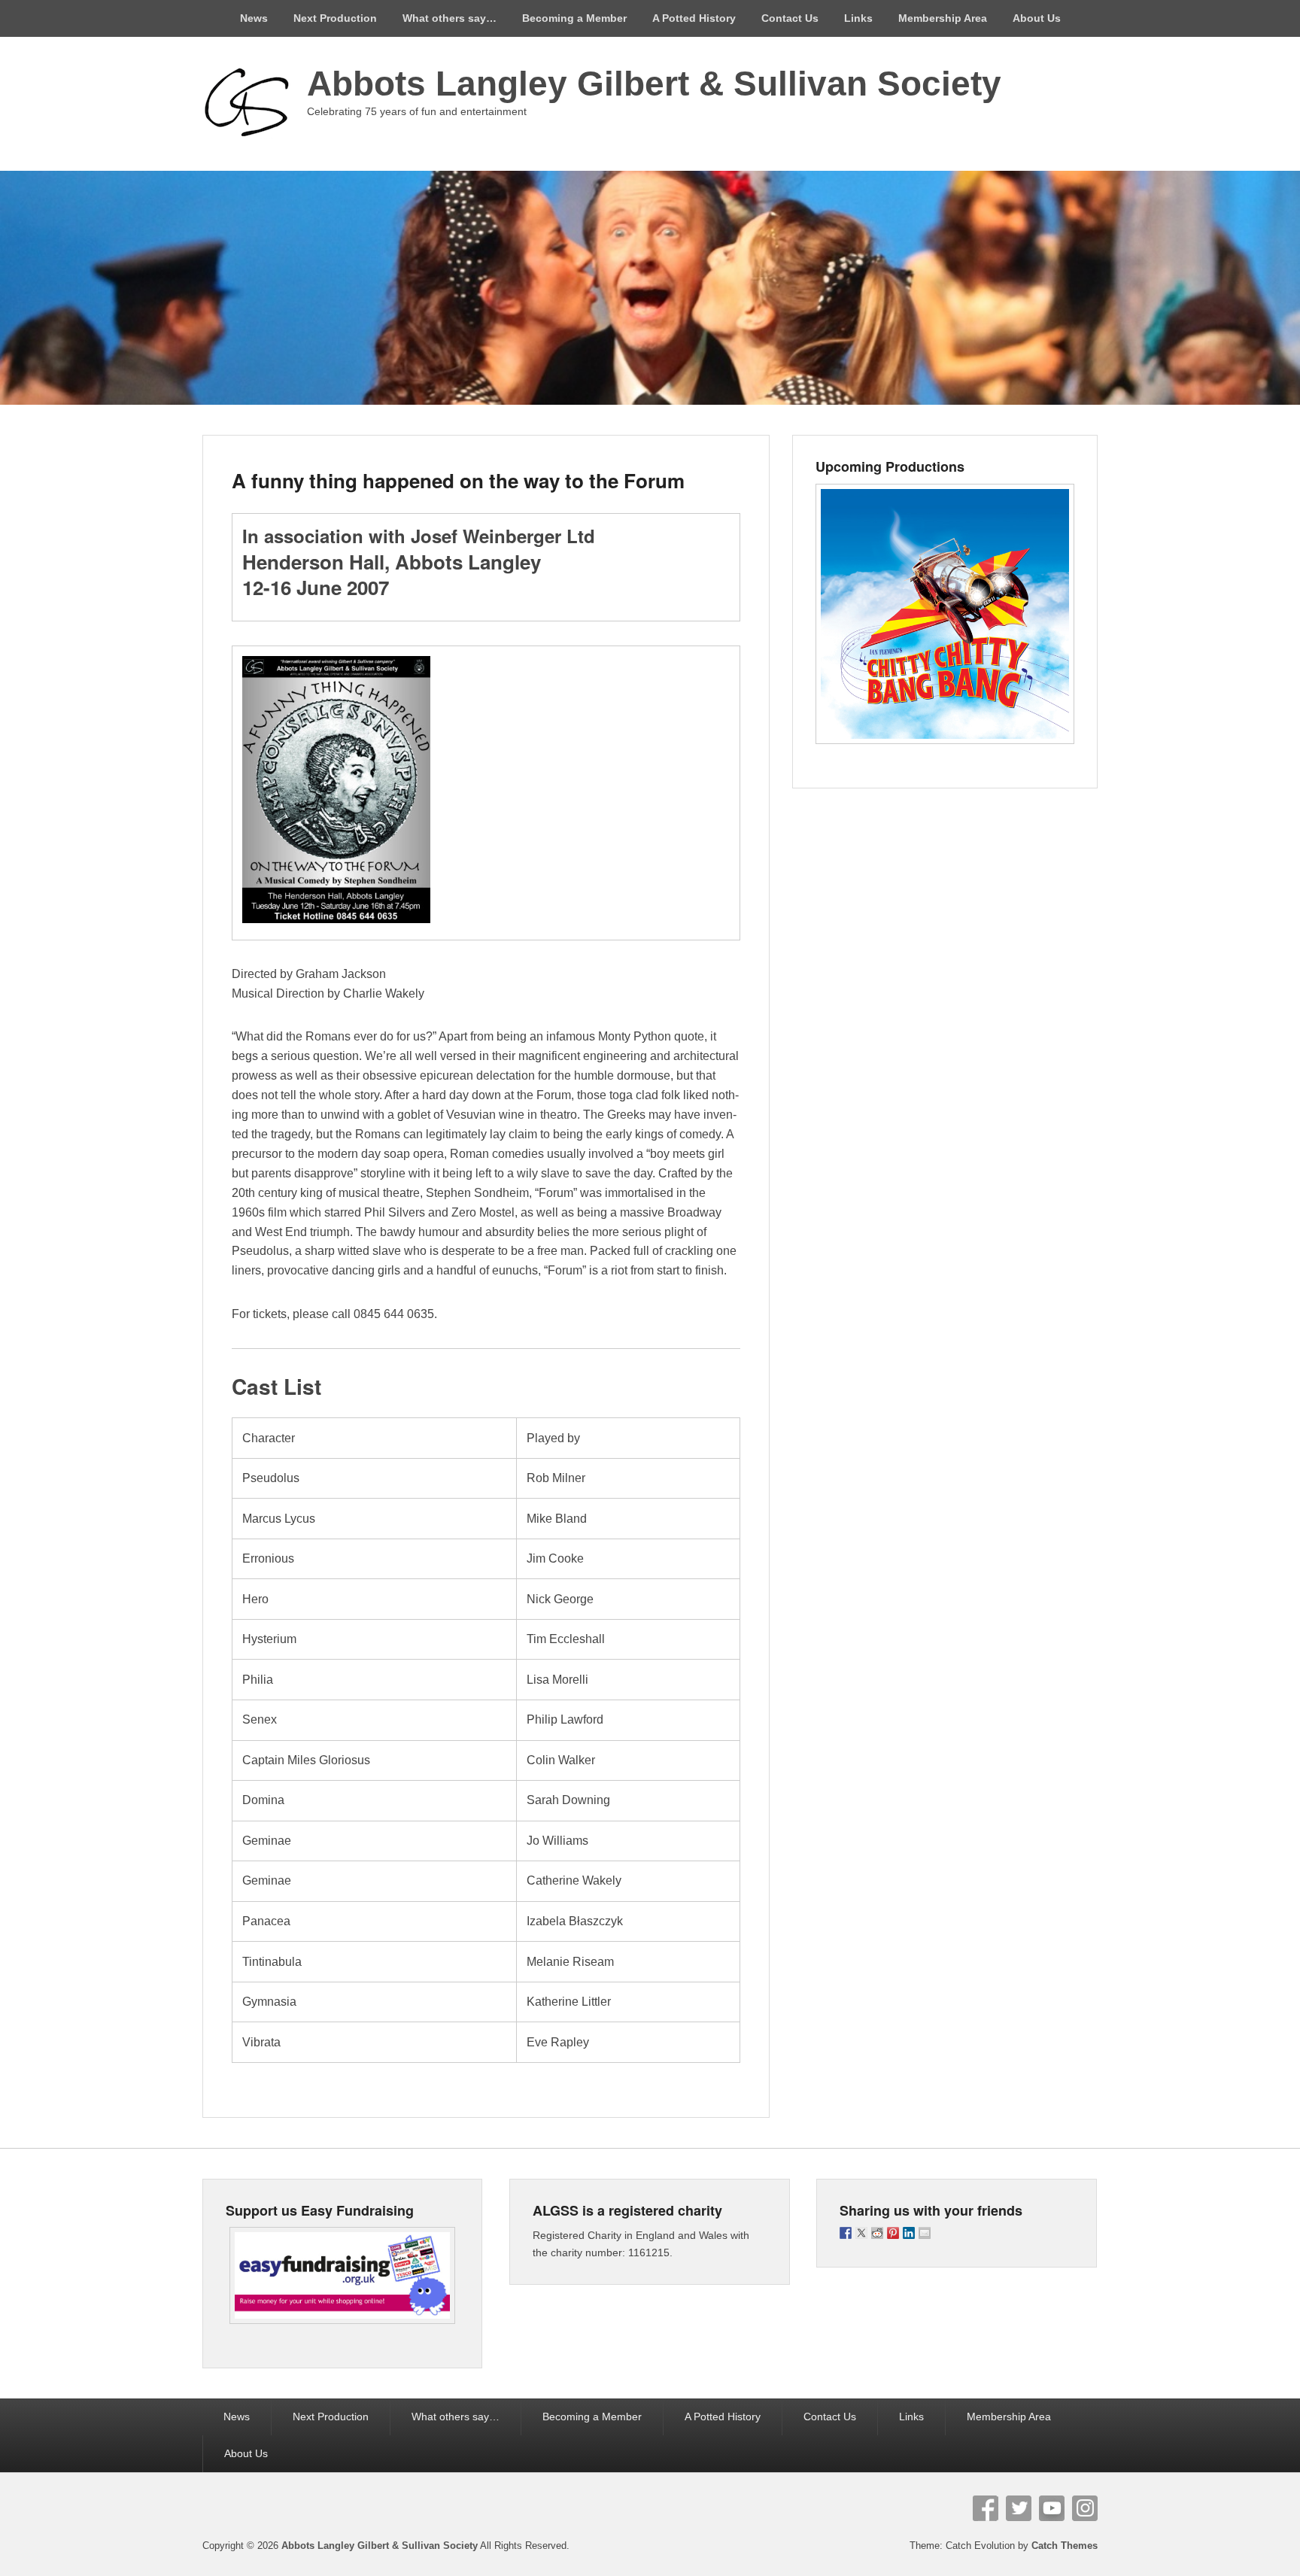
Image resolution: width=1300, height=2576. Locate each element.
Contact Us (790, 18)
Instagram (1085, 2508)
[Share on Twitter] (861, 2233)
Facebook (986, 2508)
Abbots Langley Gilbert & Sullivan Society (654, 84)
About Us (1037, 18)
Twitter (1019, 2508)
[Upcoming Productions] (945, 614)
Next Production (335, 18)
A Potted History (694, 18)
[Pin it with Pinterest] (893, 2233)
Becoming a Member (574, 18)
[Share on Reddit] (877, 2233)
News (254, 18)
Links (858, 18)
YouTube (1052, 2508)
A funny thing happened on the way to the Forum (458, 480)
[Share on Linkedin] (909, 2233)
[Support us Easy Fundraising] (342, 2275)
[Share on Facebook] (846, 2233)
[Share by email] (925, 2233)
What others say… (450, 18)
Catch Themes (1065, 2546)
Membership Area (943, 18)
